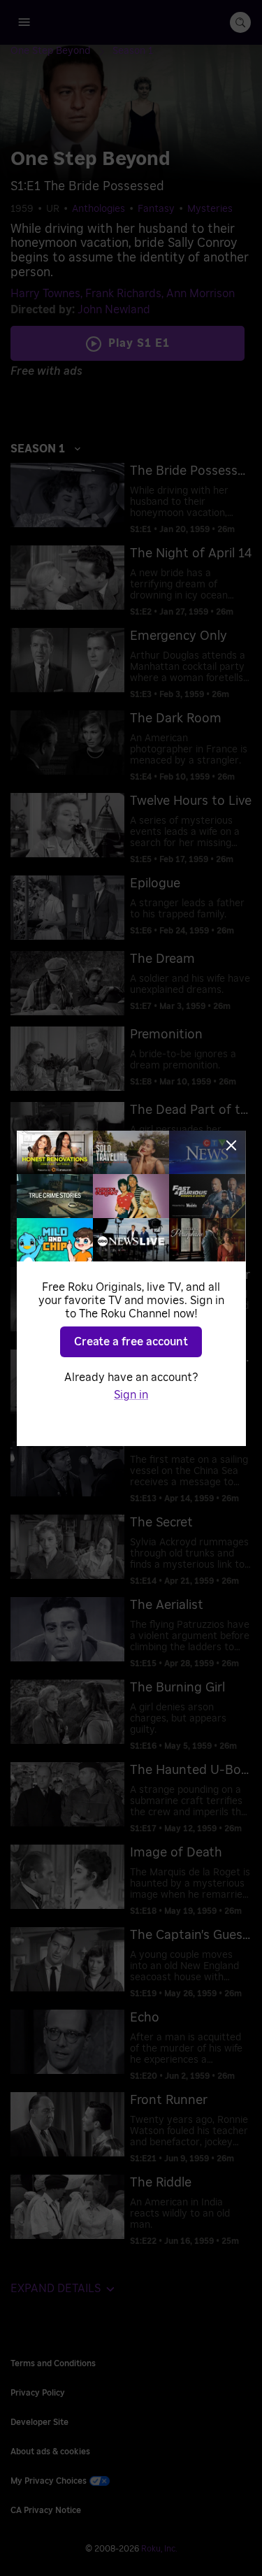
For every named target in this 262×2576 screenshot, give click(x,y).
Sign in (131, 1395)
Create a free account (131, 1342)
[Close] (231, 1145)
